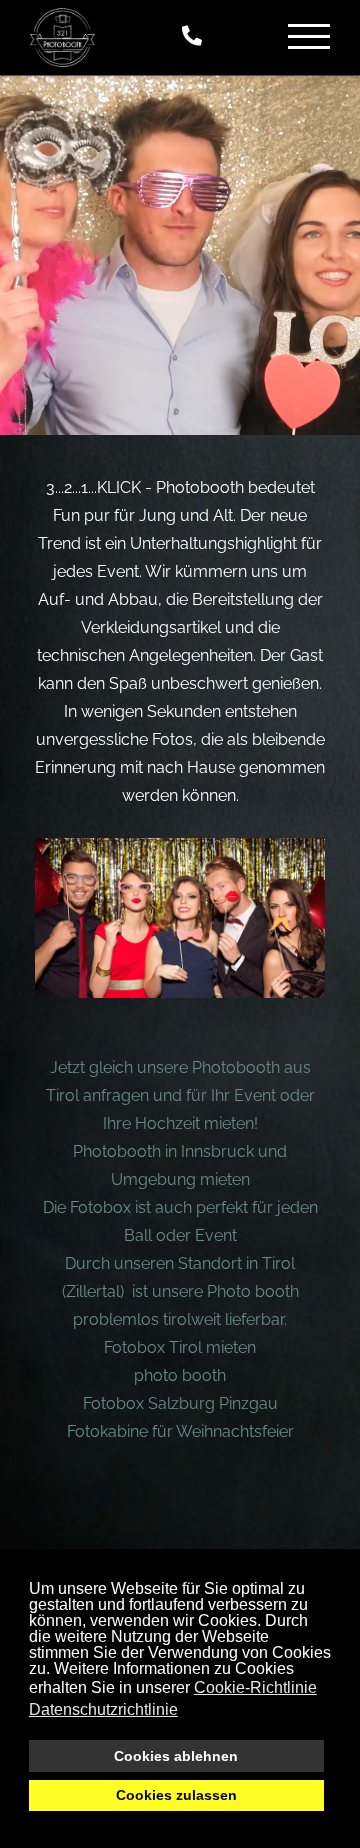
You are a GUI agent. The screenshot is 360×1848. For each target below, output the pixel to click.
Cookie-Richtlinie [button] (255, 1687)
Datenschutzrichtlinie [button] (103, 1709)
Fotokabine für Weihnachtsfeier (180, 1431)
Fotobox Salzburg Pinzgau (180, 1403)
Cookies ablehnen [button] (176, 1756)
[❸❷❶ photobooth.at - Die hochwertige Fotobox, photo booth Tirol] (62, 37)
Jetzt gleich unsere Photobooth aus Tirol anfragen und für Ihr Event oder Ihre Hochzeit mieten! (180, 1095)
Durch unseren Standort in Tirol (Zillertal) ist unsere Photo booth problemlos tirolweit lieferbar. (180, 1291)
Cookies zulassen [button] (176, 1795)
